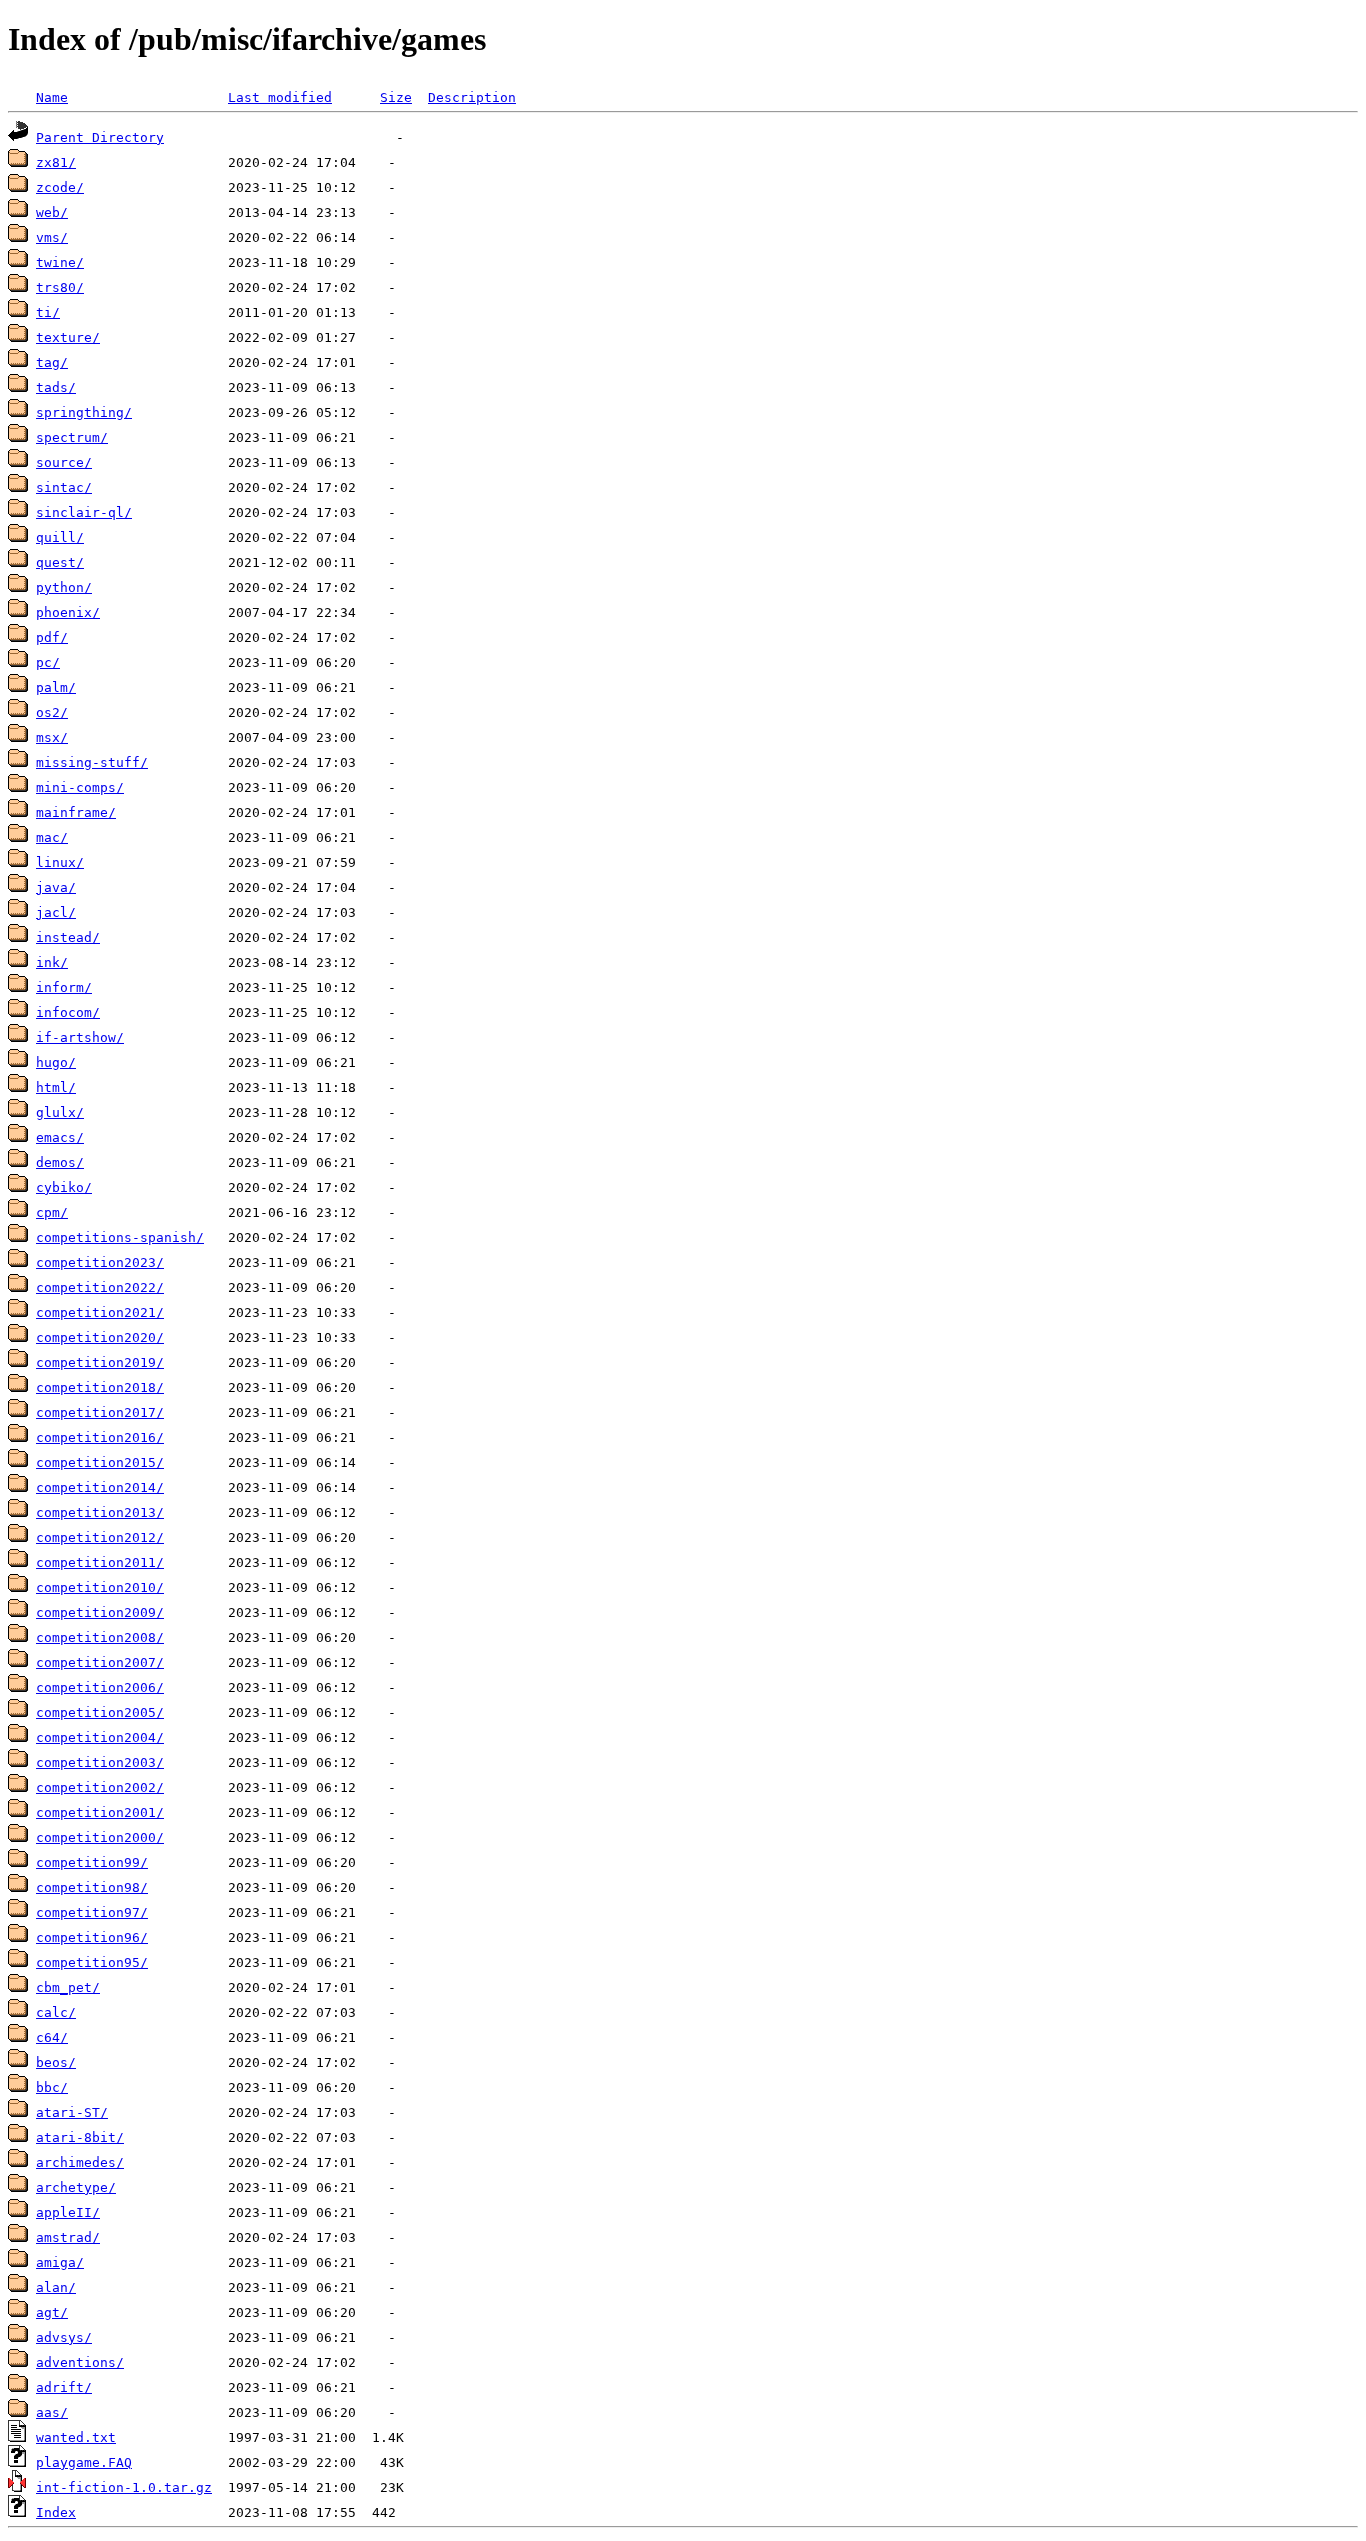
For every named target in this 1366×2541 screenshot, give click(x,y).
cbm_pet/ (68, 1987)
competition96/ (92, 1937)
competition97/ (92, 1912)
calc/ (56, 2012)
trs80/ (60, 287)
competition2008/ (100, 1637)
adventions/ (80, 2362)
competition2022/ (100, 1287)
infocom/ (68, 1012)
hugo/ (56, 1062)
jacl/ (56, 912)
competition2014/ (100, 1487)
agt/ (52, 2312)
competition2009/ (100, 1612)
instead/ (68, 937)
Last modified (280, 97)
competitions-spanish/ (120, 1237)
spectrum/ (72, 437)
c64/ (52, 2037)
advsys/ (64, 2337)
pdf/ (52, 637)
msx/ (52, 737)
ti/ (48, 312)
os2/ (52, 712)
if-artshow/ (80, 1037)
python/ (64, 587)
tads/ (56, 387)
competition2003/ (100, 1762)
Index (56, 2512)
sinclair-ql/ (84, 512)
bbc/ (52, 2087)
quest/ (60, 562)
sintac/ (64, 487)
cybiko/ (64, 1187)
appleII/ (68, 2212)
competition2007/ (100, 1662)
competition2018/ (100, 1387)
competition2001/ (100, 1812)
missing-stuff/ (92, 762)
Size (396, 97)
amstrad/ (68, 2237)
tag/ (52, 362)
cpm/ (52, 1212)
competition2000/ (100, 1837)
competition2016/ (100, 1437)
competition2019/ (100, 1362)
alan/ (56, 2287)
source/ (64, 462)
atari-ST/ (72, 2112)
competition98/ (92, 1887)
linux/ (60, 862)
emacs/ (60, 1137)
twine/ (60, 262)
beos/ (56, 2062)
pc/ (48, 662)
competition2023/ (100, 1262)
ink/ (52, 962)
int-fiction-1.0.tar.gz (124, 2487)
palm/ (56, 687)
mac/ (52, 837)
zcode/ (60, 187)
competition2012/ (100, 1537)
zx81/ (56, 162)
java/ (56, 887)
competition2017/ (100, 1412)
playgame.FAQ (84, 2462)
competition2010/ (100, 1587)
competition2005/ (100, 1712)
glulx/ (60, 1112)
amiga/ (60, 2262)
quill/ (60, 537)
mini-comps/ (80, 787)
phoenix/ (68, 612)
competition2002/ (100, 1787)
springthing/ (84, 412)
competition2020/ (100, 1337)
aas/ (52, 2412)
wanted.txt (76, 2437)
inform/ (64, 987)
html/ (56, 1087)
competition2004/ (100, 1737)
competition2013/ (100, 1512)
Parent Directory (100, 137)
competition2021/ (100, 1312)
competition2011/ (100, 1562)
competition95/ (92, 1962)
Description (472, 97)
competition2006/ (100, 1687)
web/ (52, 212)
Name (52, 97)
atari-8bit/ (80, 2137)
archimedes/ (80, 2162)
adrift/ (64, 2387)
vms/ (52, 237)
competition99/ (92, 1862)
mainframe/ (76, 812)
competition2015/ (100, 1462)
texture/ (68, 337)
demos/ (60, 1162)
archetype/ (76, 2187)
